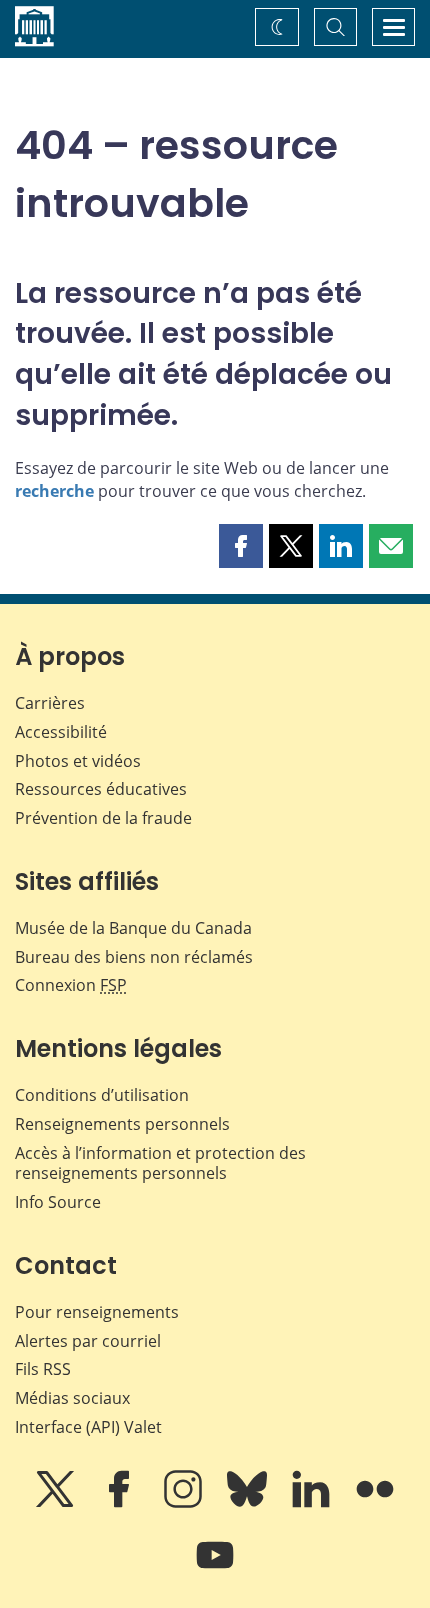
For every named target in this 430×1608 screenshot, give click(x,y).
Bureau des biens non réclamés (134, 957)
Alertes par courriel (88, 1341)
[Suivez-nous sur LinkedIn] (313, 1503)
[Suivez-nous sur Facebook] (121, 1503)
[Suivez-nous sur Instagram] (185, 1503)
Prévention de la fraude (103, 818)
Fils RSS (43, 1369)
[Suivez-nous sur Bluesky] (249, 1503)
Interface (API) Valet (88, 1427)
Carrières (50, 703)
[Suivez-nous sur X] (57, 1503)
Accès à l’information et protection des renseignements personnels (160, 1163)
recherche (54, 491)
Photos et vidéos (78, 761)
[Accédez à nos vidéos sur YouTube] (215, 1569)
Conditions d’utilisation (102, 1095)
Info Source (58, 1202)
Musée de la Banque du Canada (133, 928)
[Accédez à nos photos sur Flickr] (375, 1503)
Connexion (71, 985)
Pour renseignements (97, 1312)
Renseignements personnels (122, 1124)
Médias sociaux (72, 1398)
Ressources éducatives (101, 789)
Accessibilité (61, 732)
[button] (241, 546)
